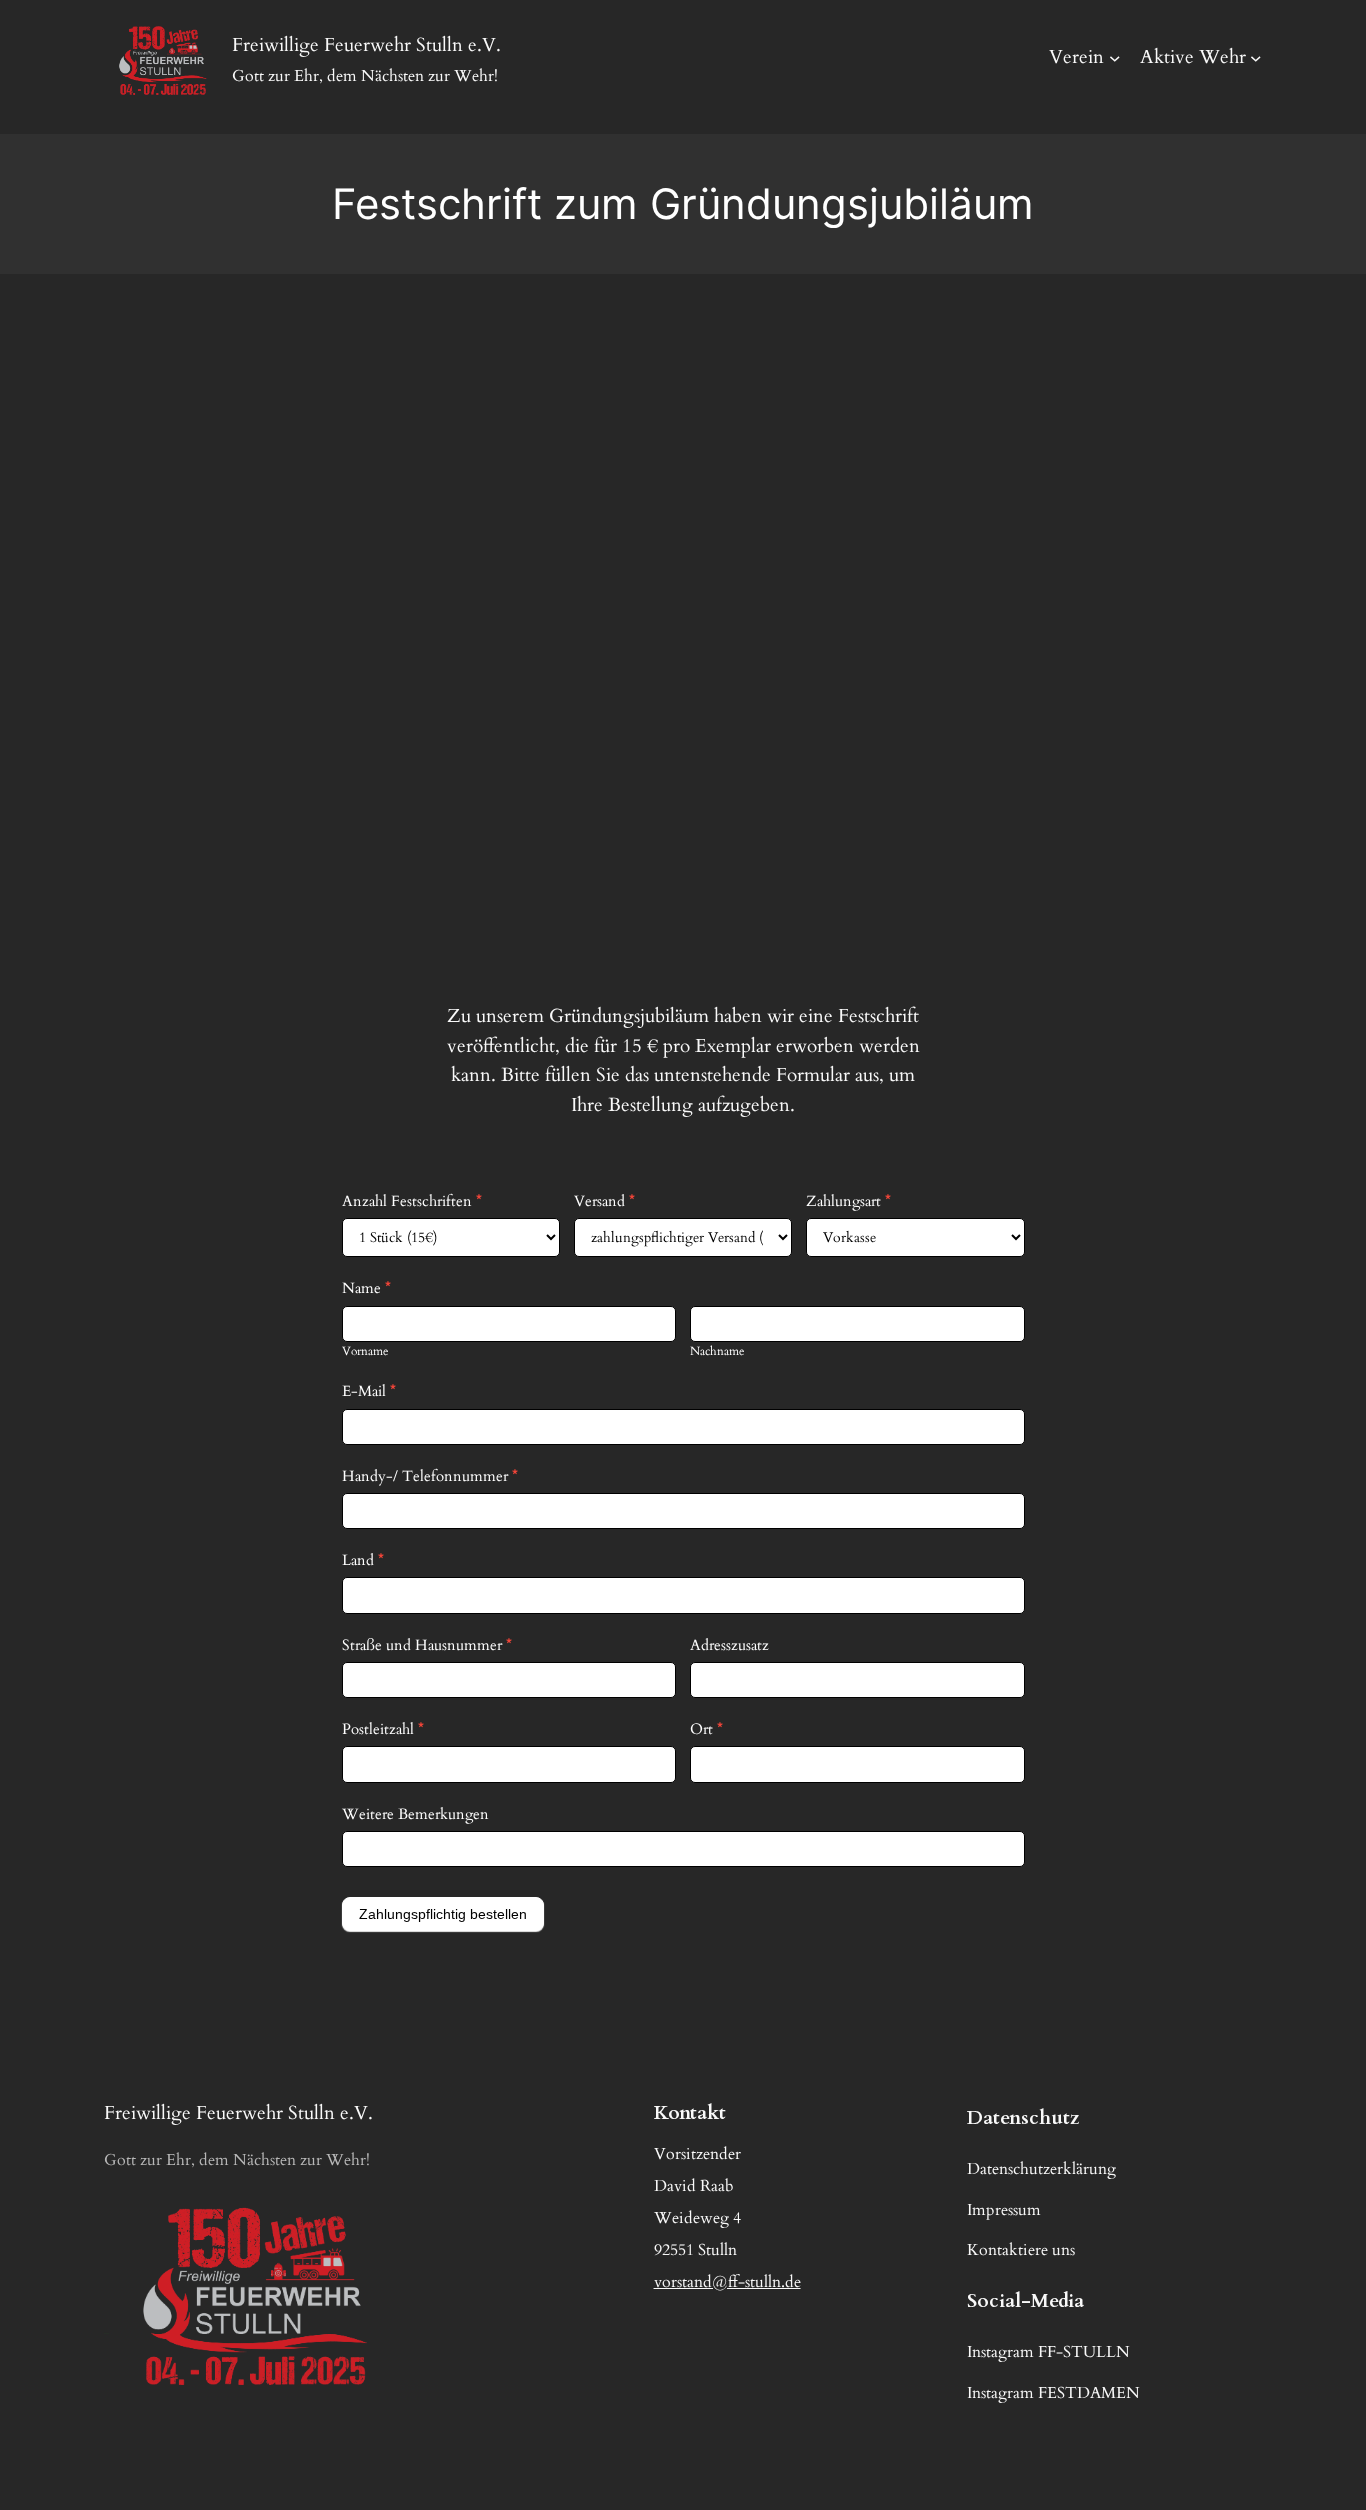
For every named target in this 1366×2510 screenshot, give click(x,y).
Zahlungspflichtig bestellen (443, 1914)
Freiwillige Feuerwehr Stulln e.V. (238, 2113)
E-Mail (369, 1391)
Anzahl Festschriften (412, 1201)
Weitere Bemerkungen (415, 1814)
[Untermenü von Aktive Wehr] (1256, 58)
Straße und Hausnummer (427, 1645)
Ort (706, 1729)
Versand (604, 1201)
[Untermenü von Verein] (1115, 58)
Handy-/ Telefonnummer (430, 1476)
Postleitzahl (383, 1729)
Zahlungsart (848, 1201)
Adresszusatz (729, 1645)
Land (363, 1560)
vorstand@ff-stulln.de (727, 2282)
